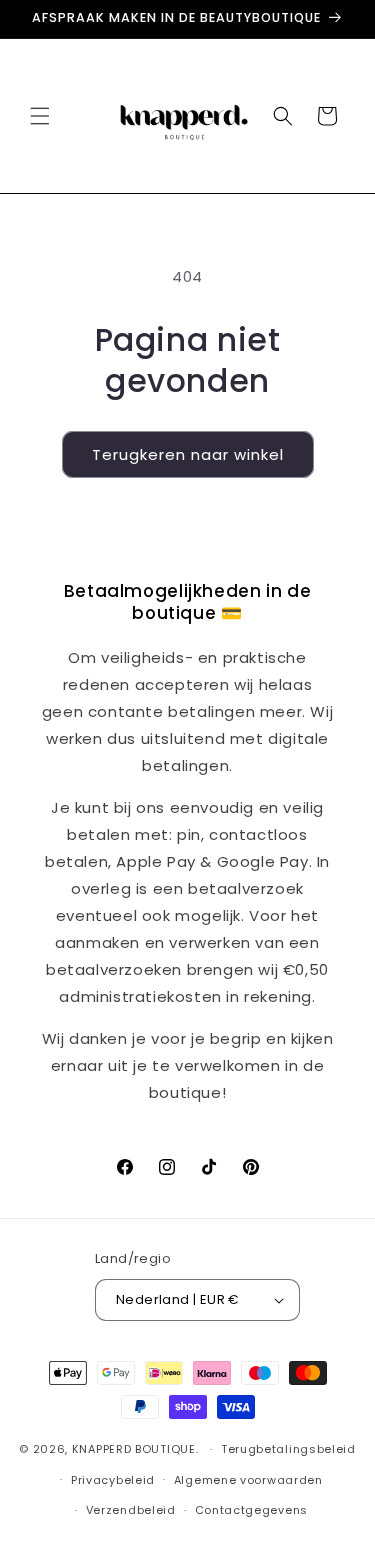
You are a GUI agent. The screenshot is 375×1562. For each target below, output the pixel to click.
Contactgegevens (252, 1510)
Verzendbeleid (131, 1510)
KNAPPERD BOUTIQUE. (135, 1449)
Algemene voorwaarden (248, 1480)
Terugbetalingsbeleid (288, 1449)
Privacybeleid (113, 1480)
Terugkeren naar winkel (188, 454)
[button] (40, 116)
